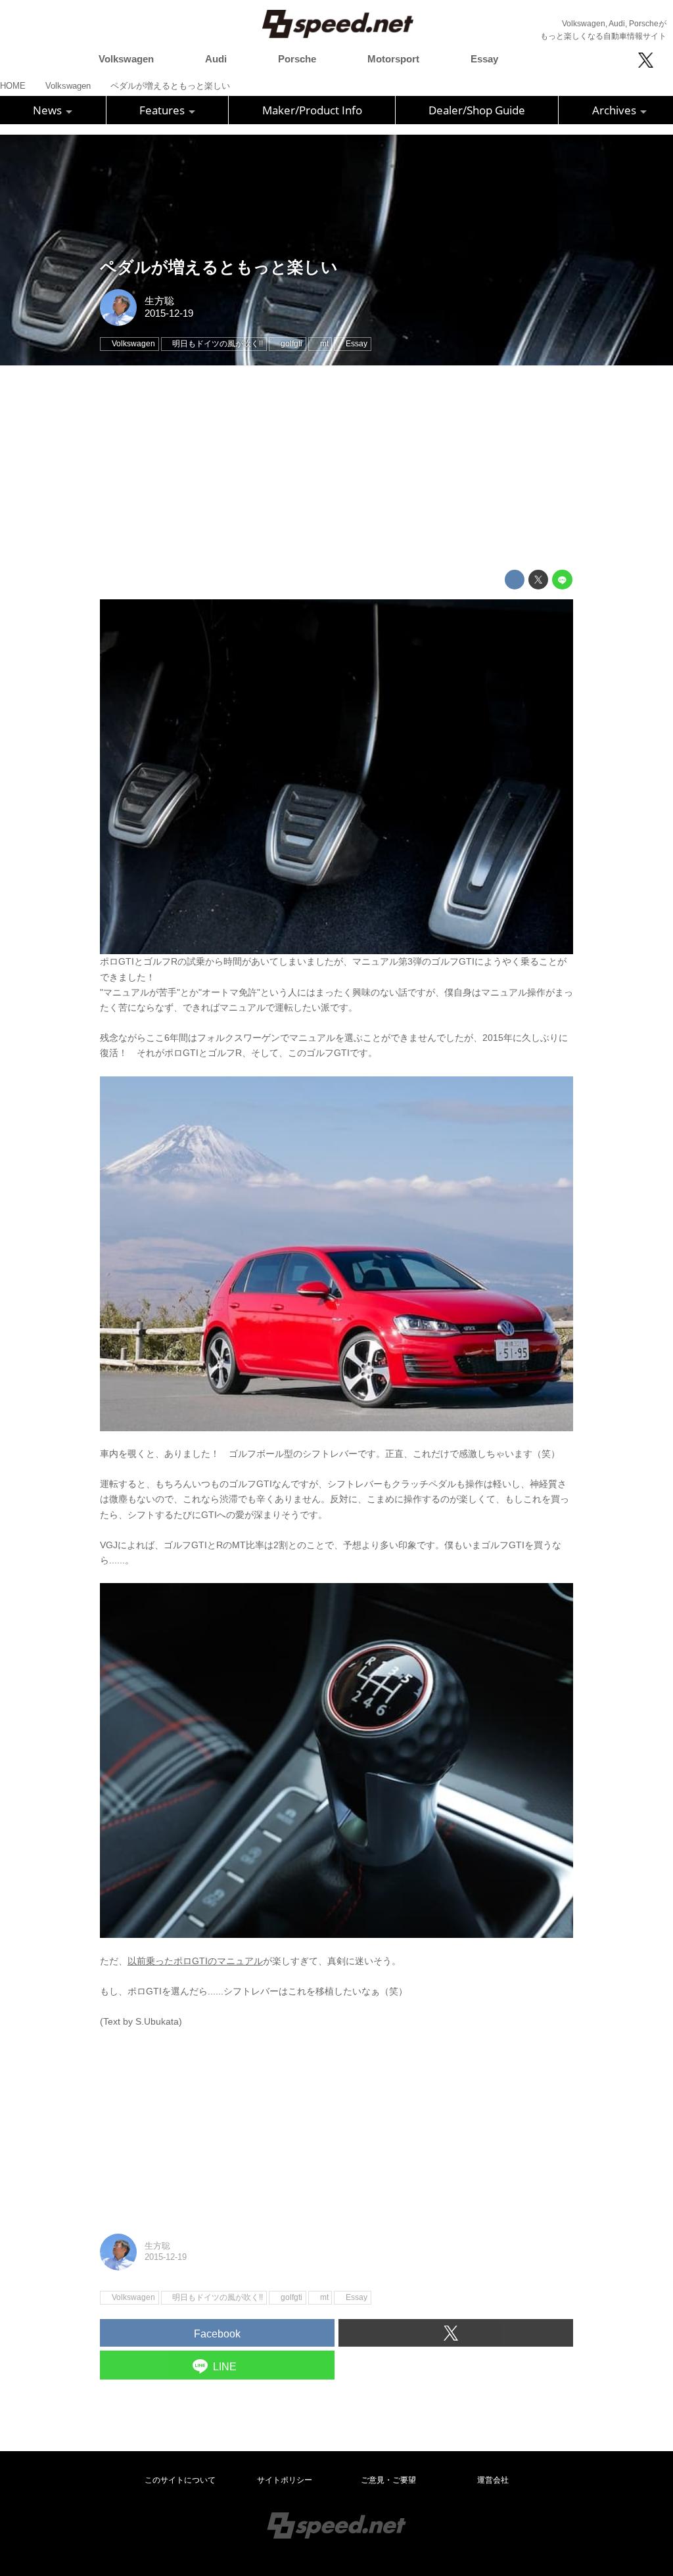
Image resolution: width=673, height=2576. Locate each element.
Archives (615, 110)
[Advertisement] (336, 468)
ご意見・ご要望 (388, 2480)
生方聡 (159, 301)
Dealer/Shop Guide (477, 110)
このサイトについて (180, 2480)
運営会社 (493, 2480)
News (49, 110)
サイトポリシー (285, 2480)
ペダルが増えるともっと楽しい (219, 267)
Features (163, 110)
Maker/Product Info (312, 110)
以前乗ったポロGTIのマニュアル (195, 1961)
